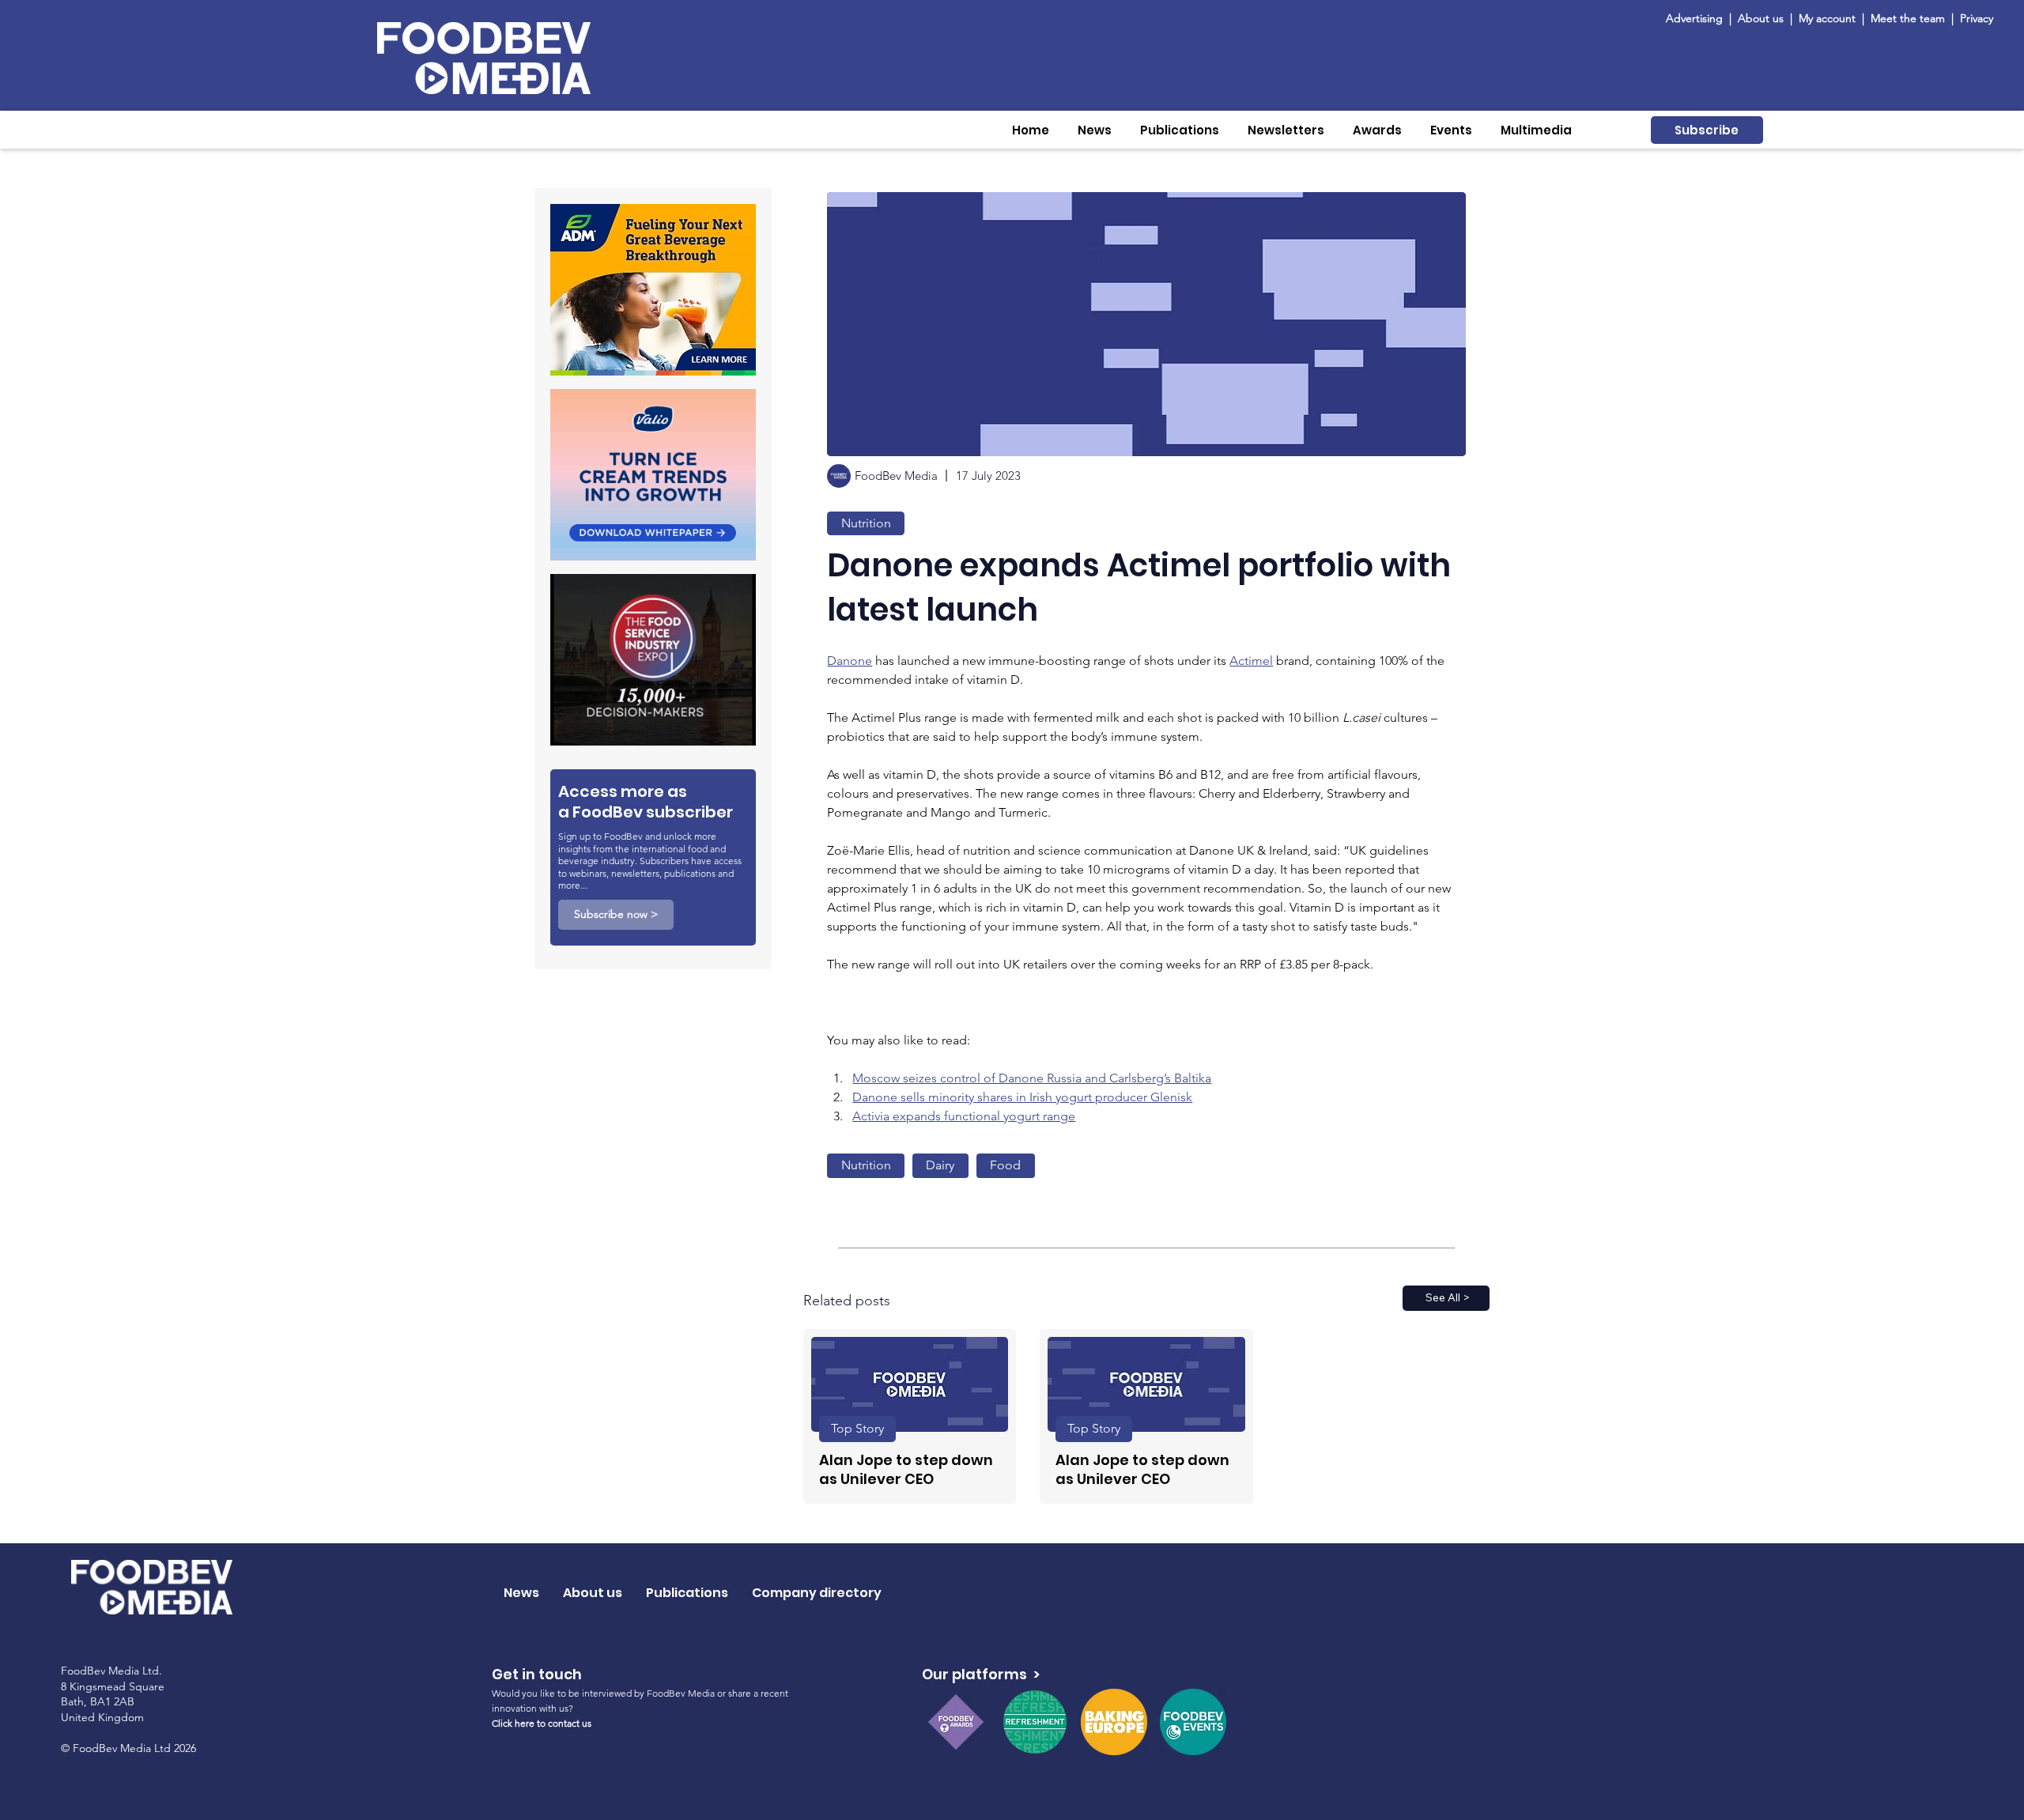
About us (1761, 18)
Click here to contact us (542, 1723)
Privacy (1977, 18)
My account (1827, 18)
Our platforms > (981, 1674)
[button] (1095, 130)
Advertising (1697, 18)
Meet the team (1909, 18)
